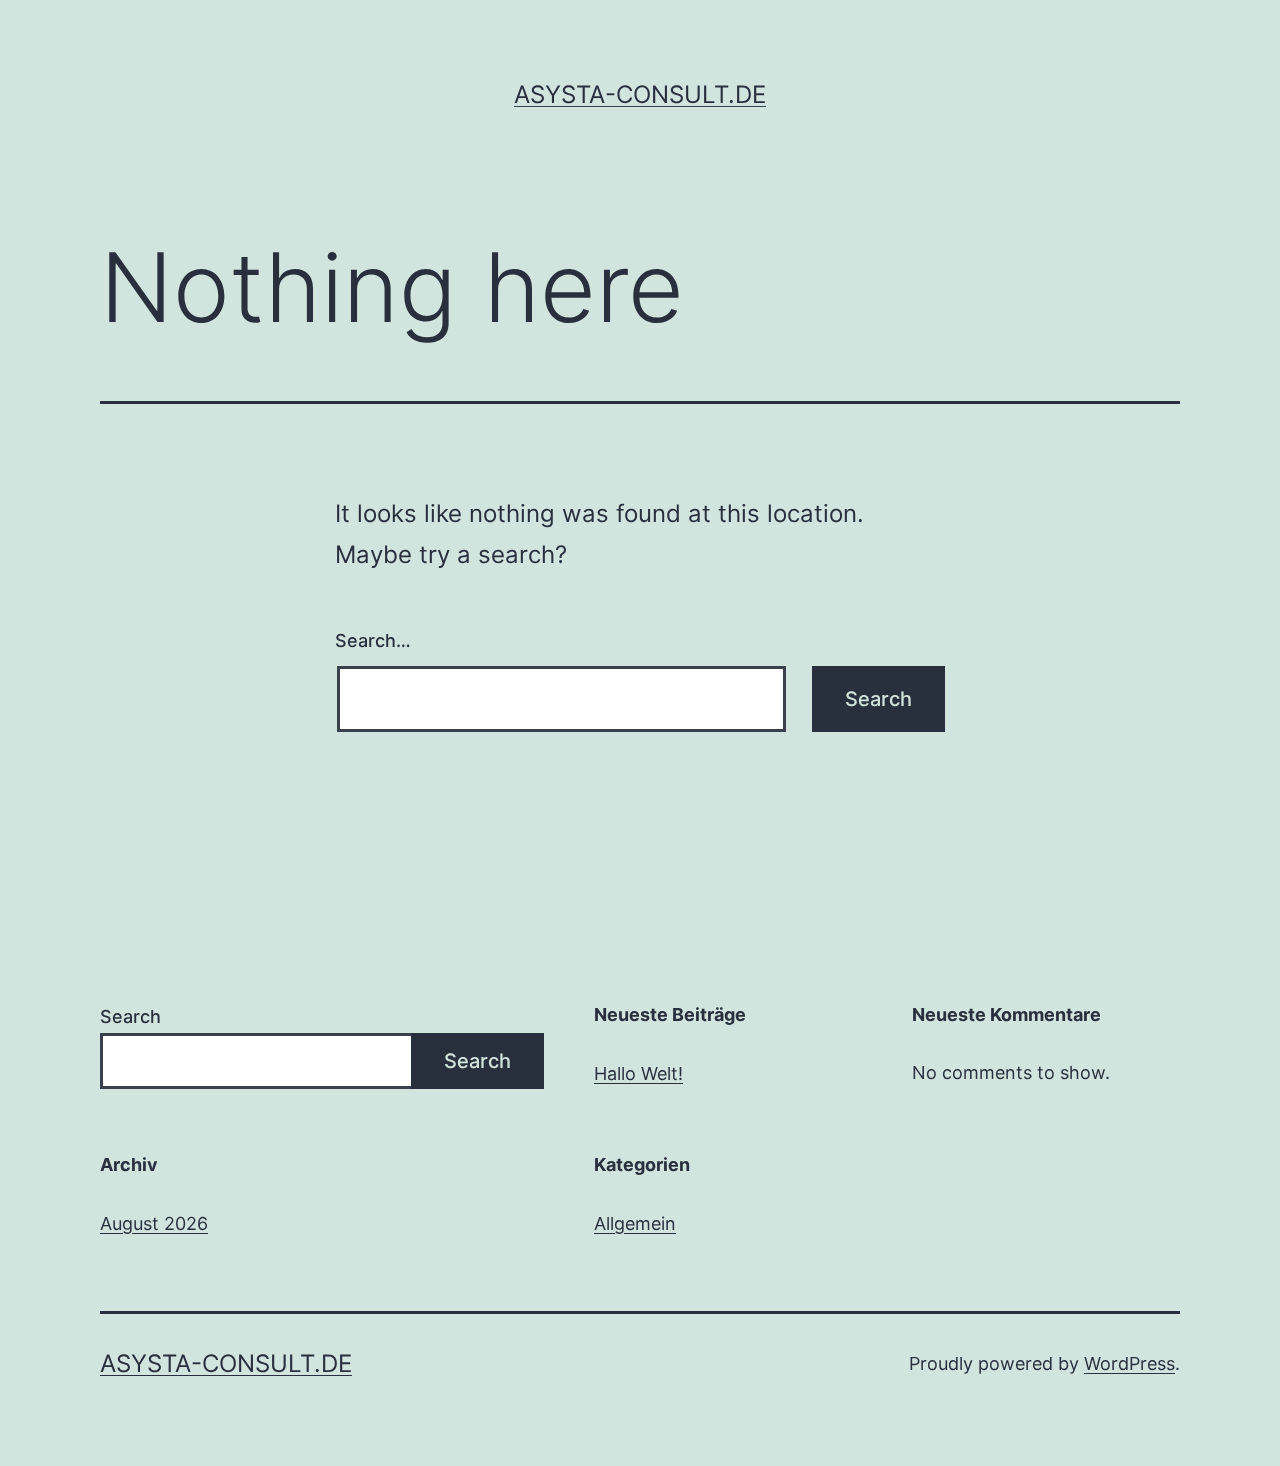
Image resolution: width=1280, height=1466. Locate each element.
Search (130, 1016)
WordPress (1129, 1363)
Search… (373, 640)
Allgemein (635, 1223)
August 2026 (154, 1223)
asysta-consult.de (640, 94)
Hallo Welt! (638, 1073)
